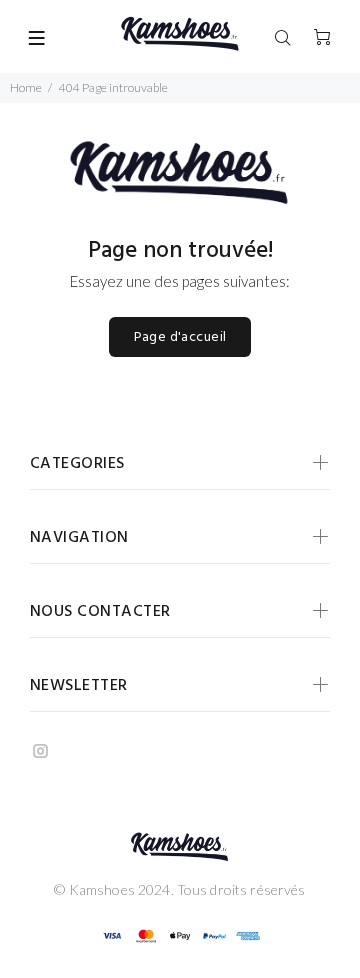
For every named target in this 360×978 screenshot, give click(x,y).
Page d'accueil (180, 337)
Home (26, 87)
